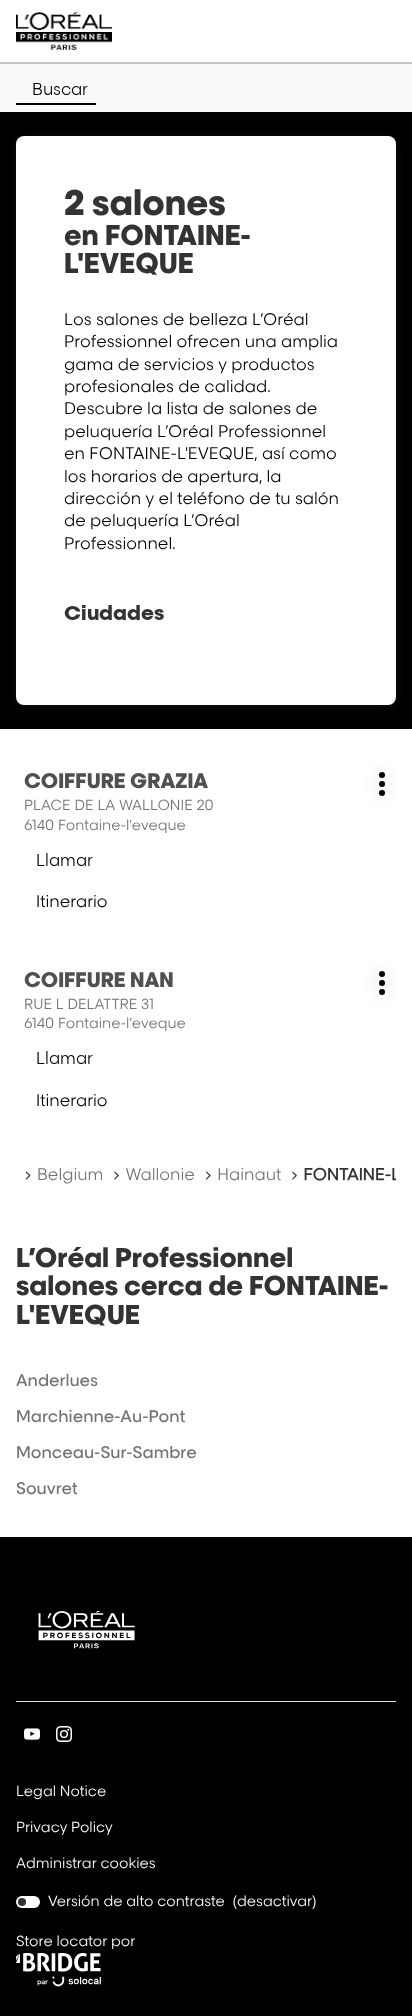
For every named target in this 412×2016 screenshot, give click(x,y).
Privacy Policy (64, 1829)
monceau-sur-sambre (106, 1452)
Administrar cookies (86, 1863)
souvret (47, 1488)
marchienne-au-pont (100, 1416)
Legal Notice (61, 1793)
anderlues (57, 1380)
